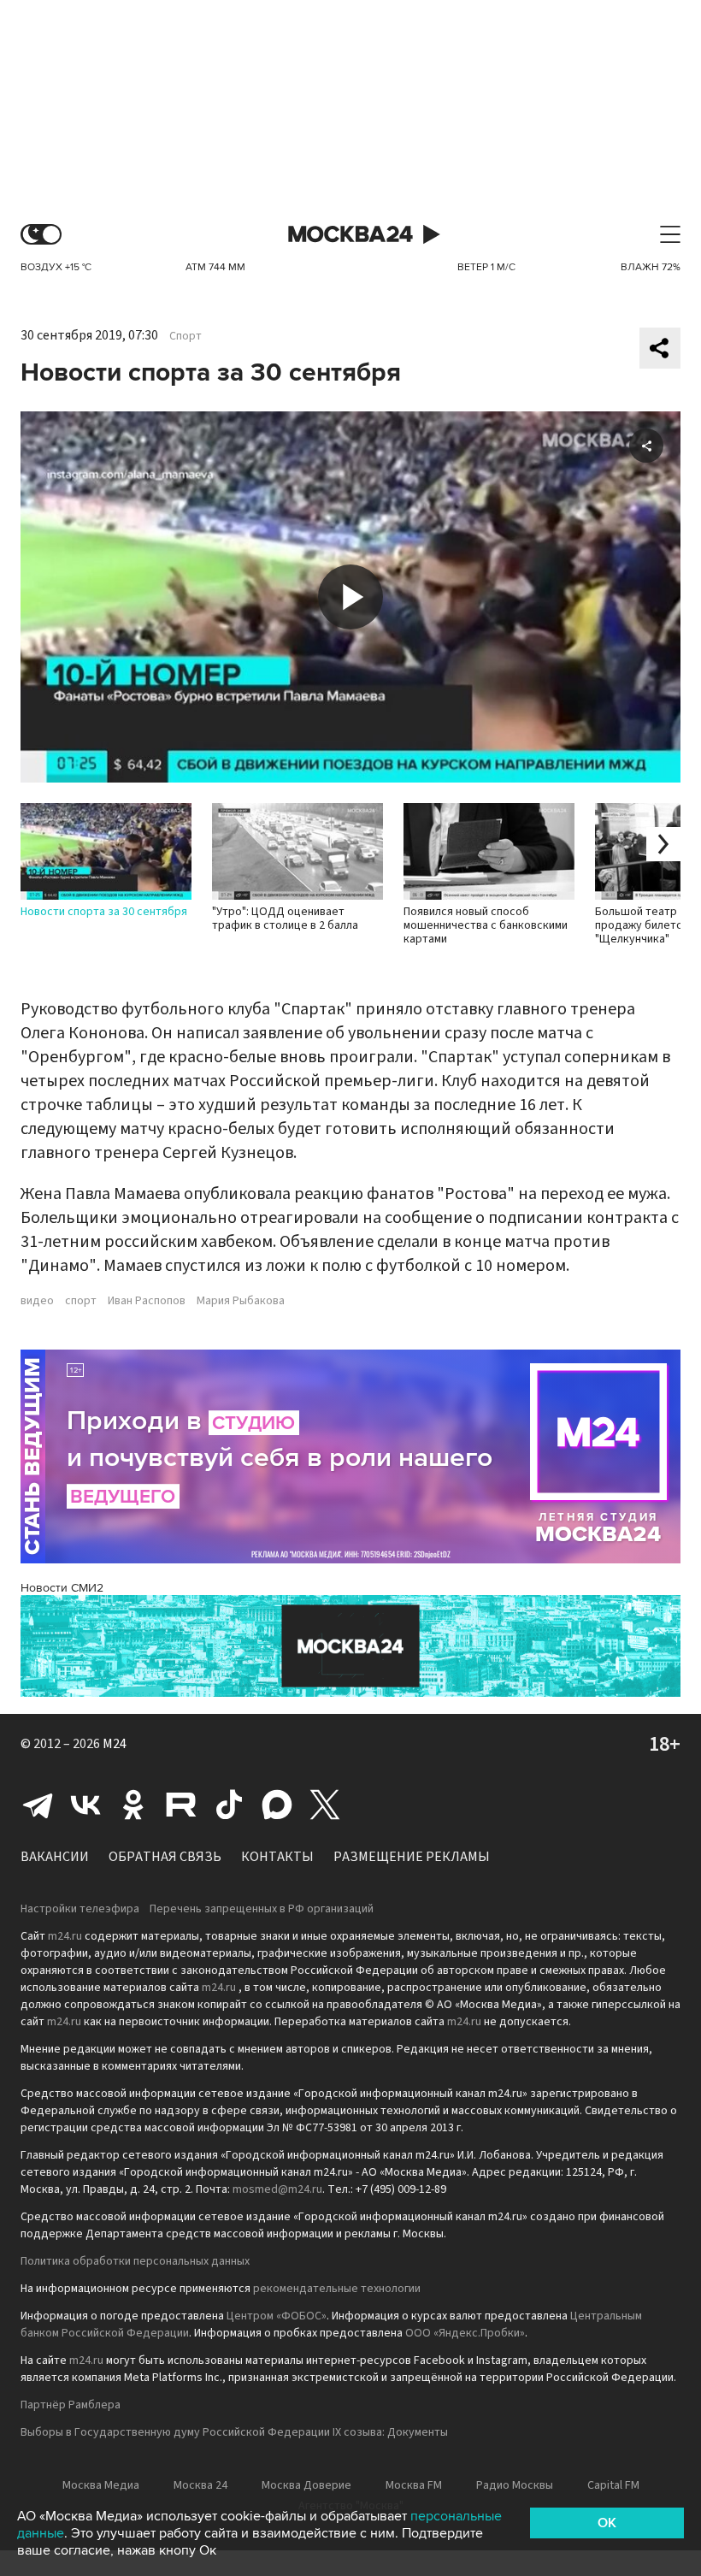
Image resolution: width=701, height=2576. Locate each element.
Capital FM (613, 2485)
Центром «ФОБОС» (277, 2316)
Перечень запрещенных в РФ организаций (262, 1909)
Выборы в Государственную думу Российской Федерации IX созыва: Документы (234, 2432)
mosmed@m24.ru (277, 2189)
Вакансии (55, 1857)
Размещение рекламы (412, 1857)
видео (37, 1301)
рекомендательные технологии (337, 2289)
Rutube (181, 1805)
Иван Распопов (147, 1301)
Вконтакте (85, 1805)
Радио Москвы (515, 2485)
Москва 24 (350, 235)
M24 (115, 1744)
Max (277, 1805)
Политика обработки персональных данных (135, 2261)
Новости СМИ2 (62, 1588)
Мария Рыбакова (241, 1301)
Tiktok (229, 1805)
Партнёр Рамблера (71, 2405)
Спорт (186, 336)
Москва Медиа (101, 2485)
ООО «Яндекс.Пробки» (465, 2333)
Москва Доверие (306, 2485)
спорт (81, 1301)
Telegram (38, 1805)
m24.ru (65, 1936)
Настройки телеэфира (80, 1909)
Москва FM (414, 2485)
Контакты (277, 1857)
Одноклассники (133, 1805)
